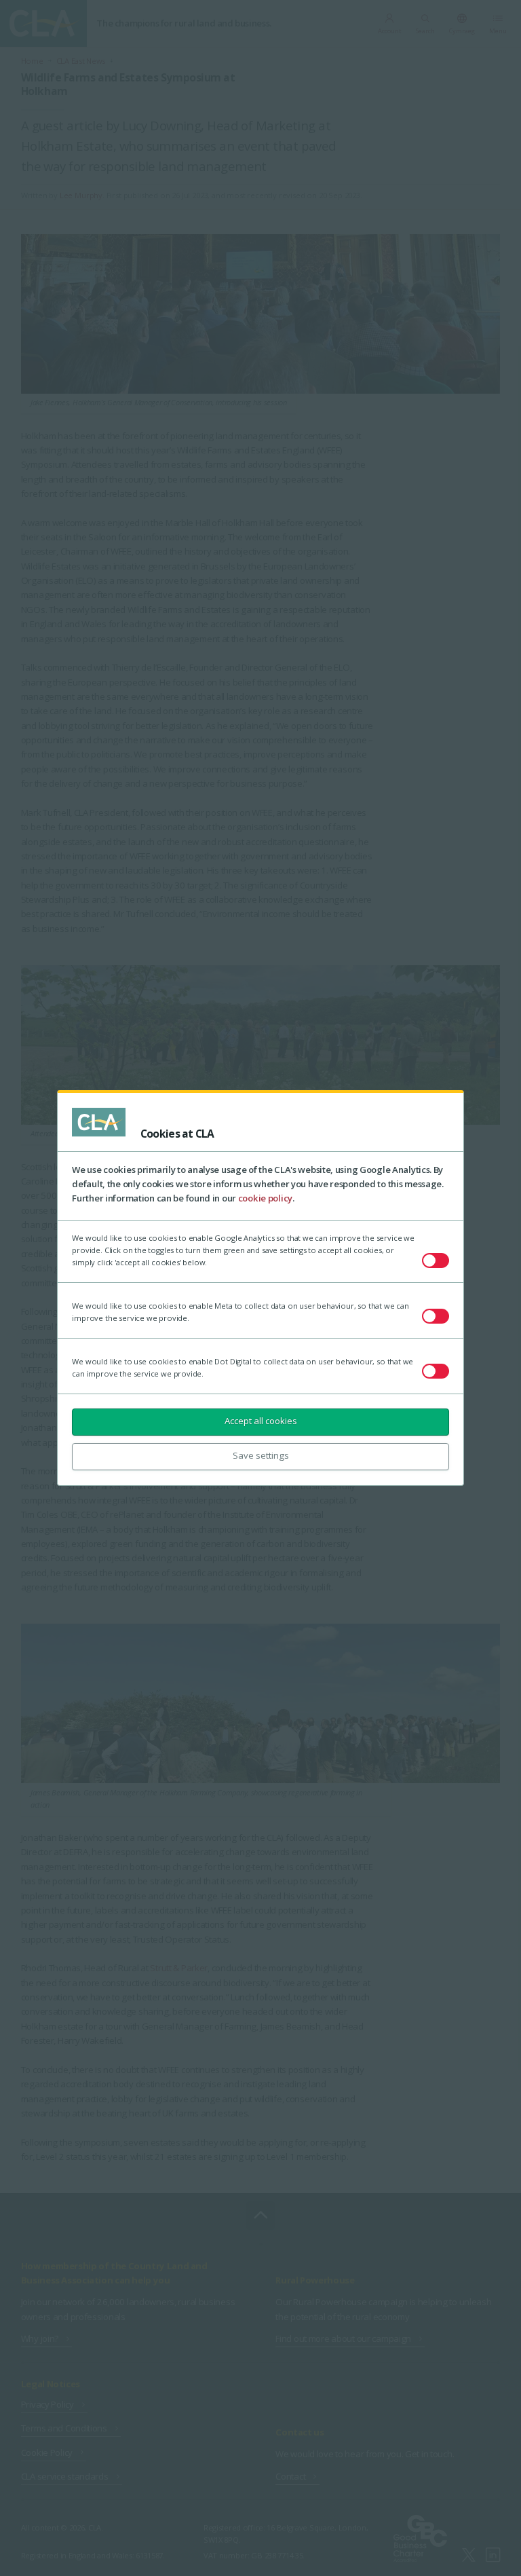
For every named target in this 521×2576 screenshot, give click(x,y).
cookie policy (265, 1198)
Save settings (261, 1455)
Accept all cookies (261, 1421)
